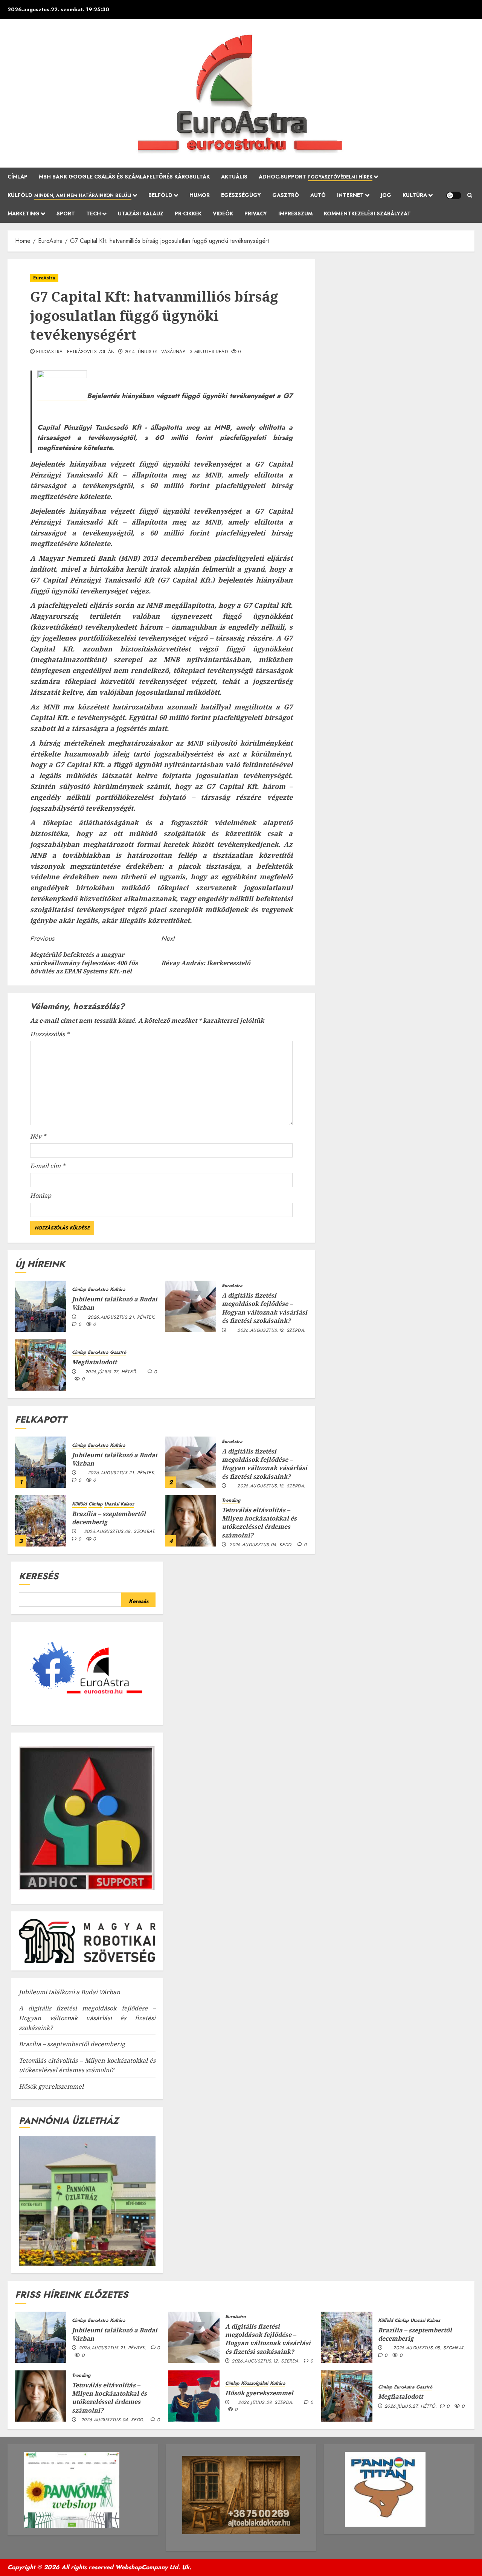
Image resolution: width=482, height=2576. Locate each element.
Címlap (18, 177)
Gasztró (286, 195)
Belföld (160, 195)
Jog (386, 195)
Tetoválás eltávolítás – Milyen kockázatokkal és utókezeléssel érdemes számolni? (259, 1523)
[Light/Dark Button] (454, 195)
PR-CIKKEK (188, 214)
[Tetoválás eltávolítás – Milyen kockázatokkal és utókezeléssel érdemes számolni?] (191, 1521)
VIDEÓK (223, 214)
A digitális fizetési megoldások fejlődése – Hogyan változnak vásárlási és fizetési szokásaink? (265, 1308)
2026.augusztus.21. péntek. (122, 1318)
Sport (66, 214)
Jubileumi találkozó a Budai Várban (115, 1303)
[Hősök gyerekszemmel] (194, 2396)
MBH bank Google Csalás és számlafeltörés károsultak (124, 177)
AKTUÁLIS (234, 177)
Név (38, 1136)
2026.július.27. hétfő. (111, 1372)
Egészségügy (241, 195)
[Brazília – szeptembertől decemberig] (41, 1521)
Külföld (69, 195)
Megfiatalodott (94, 1362)
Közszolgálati (255, 2383)
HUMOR (200, 195)
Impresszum (295, 214)
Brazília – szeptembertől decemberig (109, 1518)
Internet (350, 195)
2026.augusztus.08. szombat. (120, 1532)
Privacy (256, 214)
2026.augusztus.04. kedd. (261, 1545)
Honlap (41, 1196)
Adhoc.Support (316, 177)
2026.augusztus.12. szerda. (271, 1331)
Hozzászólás (50, 1034)
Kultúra (415, 195)
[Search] (470, 195)
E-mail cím (48, 1166)
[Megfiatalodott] (41, 1365)
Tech (94, 214)
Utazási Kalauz (141, 214)
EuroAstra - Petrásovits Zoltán (76, 352)
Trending (231, 1500)
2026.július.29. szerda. (266, 2403)
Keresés (39, 1576)
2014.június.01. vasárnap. (156, 352)
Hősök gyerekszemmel (51, 2086)
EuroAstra (44, 278)
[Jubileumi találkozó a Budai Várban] (41, 1306)
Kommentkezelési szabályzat (367, 214)
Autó (318, 195)
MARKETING (24, 214)
